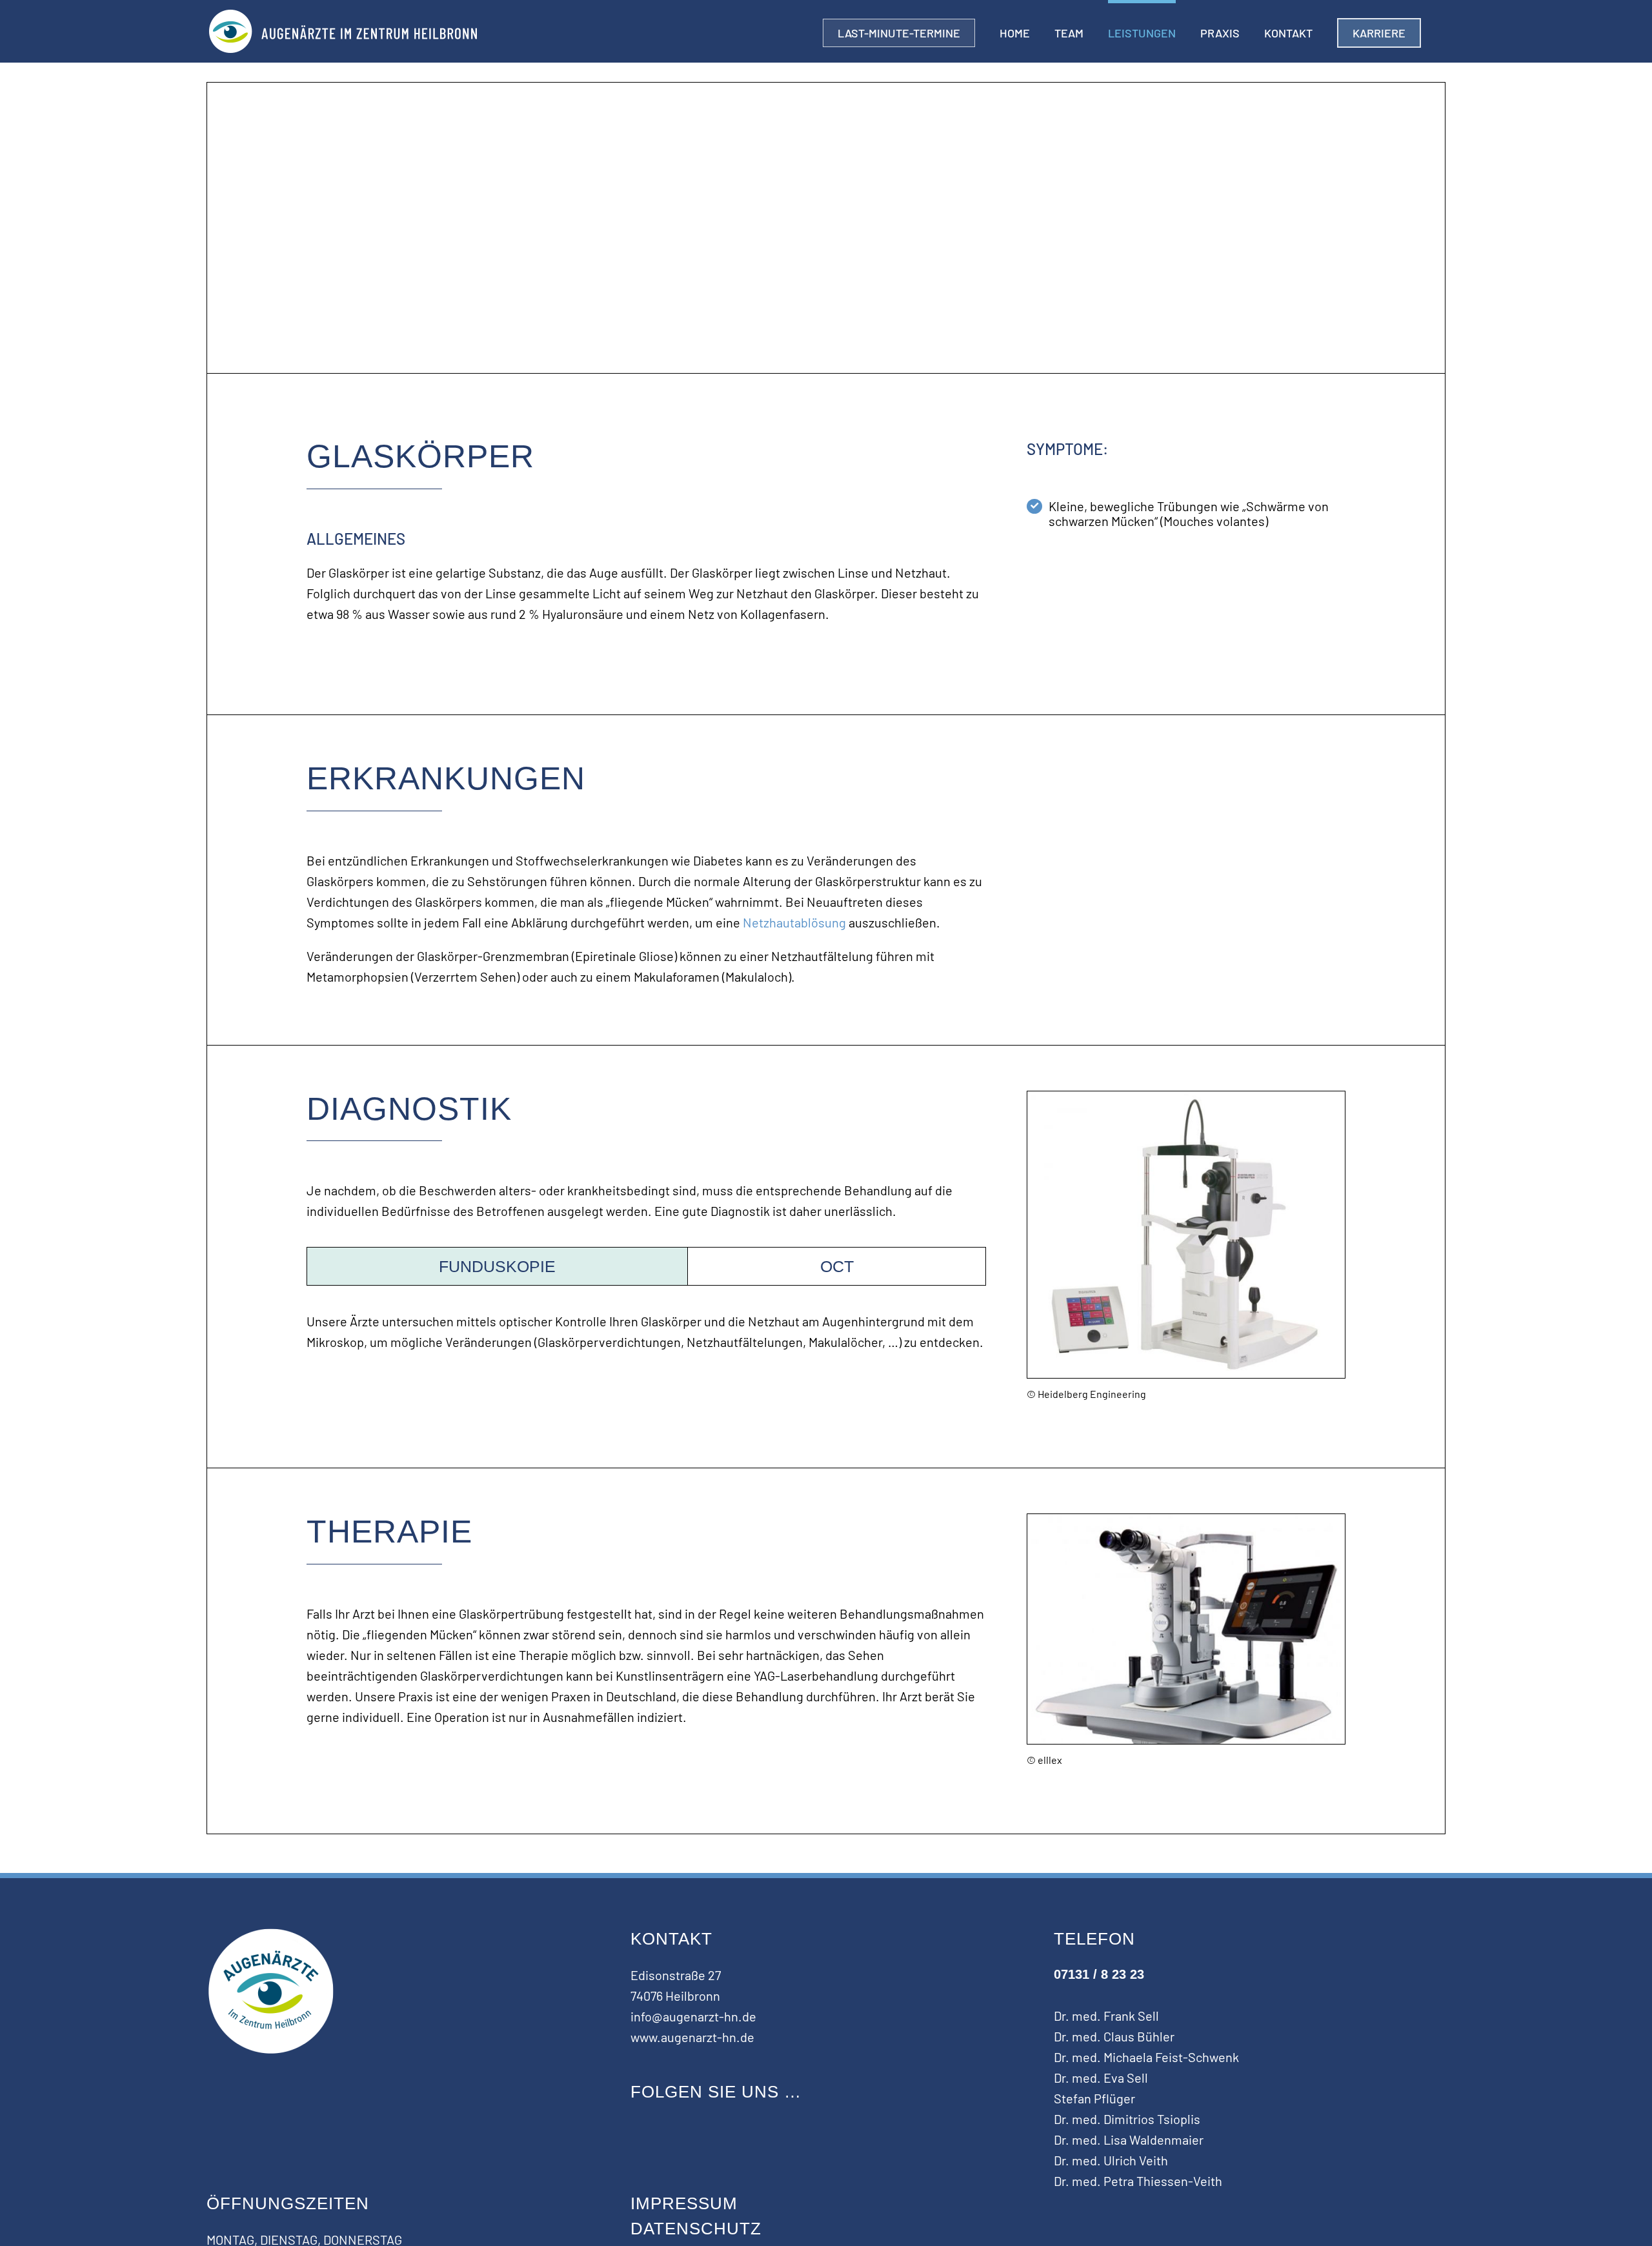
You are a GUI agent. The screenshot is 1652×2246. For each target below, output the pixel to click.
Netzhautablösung (794, 922)
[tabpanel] (646, 1338)
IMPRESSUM (684, 2203)
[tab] (498, 1266)
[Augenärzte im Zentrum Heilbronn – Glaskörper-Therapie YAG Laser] (1186, 1521)
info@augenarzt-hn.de (693, 2016)
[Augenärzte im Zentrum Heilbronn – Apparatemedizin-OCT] (1186, 1098)
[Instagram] (637, 2127)
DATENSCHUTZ (696, 2229)
